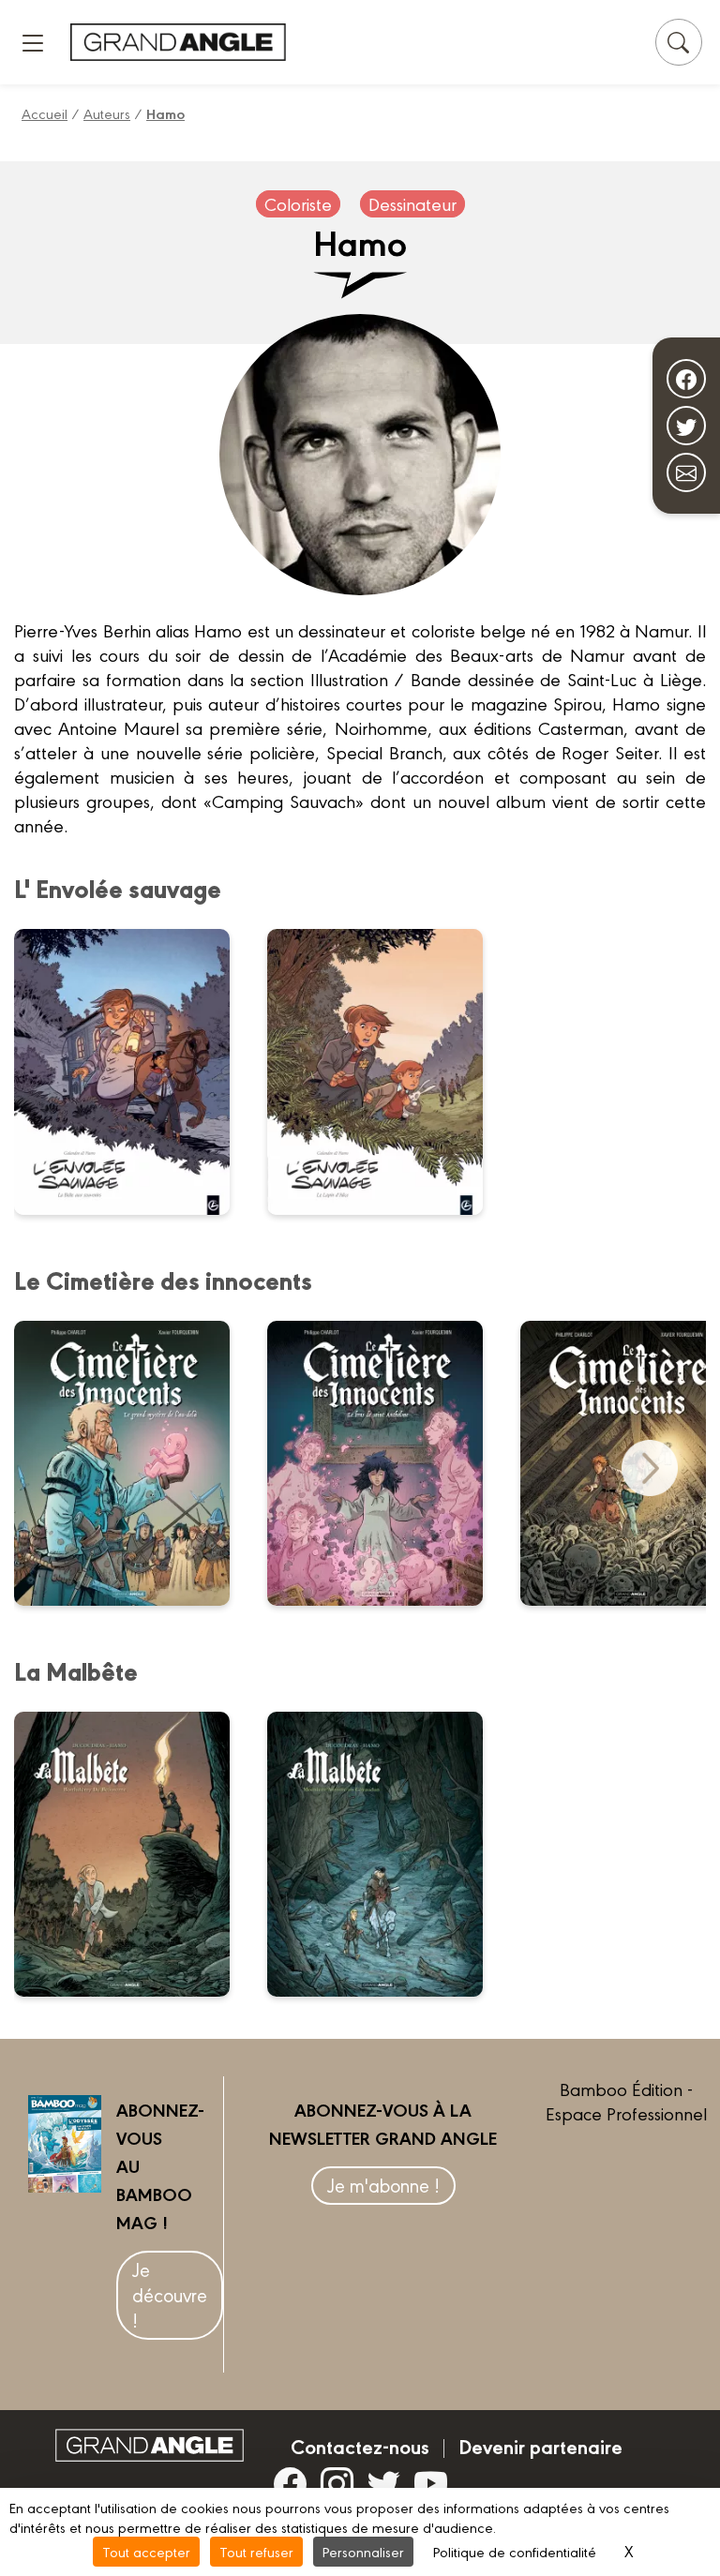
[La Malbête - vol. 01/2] (387, 1854)
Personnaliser (363, 2551)
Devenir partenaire (540, 2446)
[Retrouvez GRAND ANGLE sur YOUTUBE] (431, 2483)
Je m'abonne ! (383, 2185)
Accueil (45, 113)
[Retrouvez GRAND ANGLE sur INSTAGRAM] (337, 2483)
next (650, 1468)
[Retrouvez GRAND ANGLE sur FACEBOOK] (290, 2483)
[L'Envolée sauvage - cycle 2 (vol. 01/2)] (387, 1071)
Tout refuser (256, 2551)
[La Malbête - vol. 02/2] (134, 1854)
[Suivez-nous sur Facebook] (686, 379)
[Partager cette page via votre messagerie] (686, 472)
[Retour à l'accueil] (178, 42)
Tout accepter (146, 2551)
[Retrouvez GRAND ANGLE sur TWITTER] (384, 2483)
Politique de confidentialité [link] (515, 2551)
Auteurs (107, 113)
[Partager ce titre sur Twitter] (686, 426)
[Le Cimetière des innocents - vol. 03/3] (134, 1463)
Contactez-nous (360, 2446)
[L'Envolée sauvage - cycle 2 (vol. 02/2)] (134, 1071)
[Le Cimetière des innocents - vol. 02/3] (387, 1463)
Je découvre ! (170, 2294)
